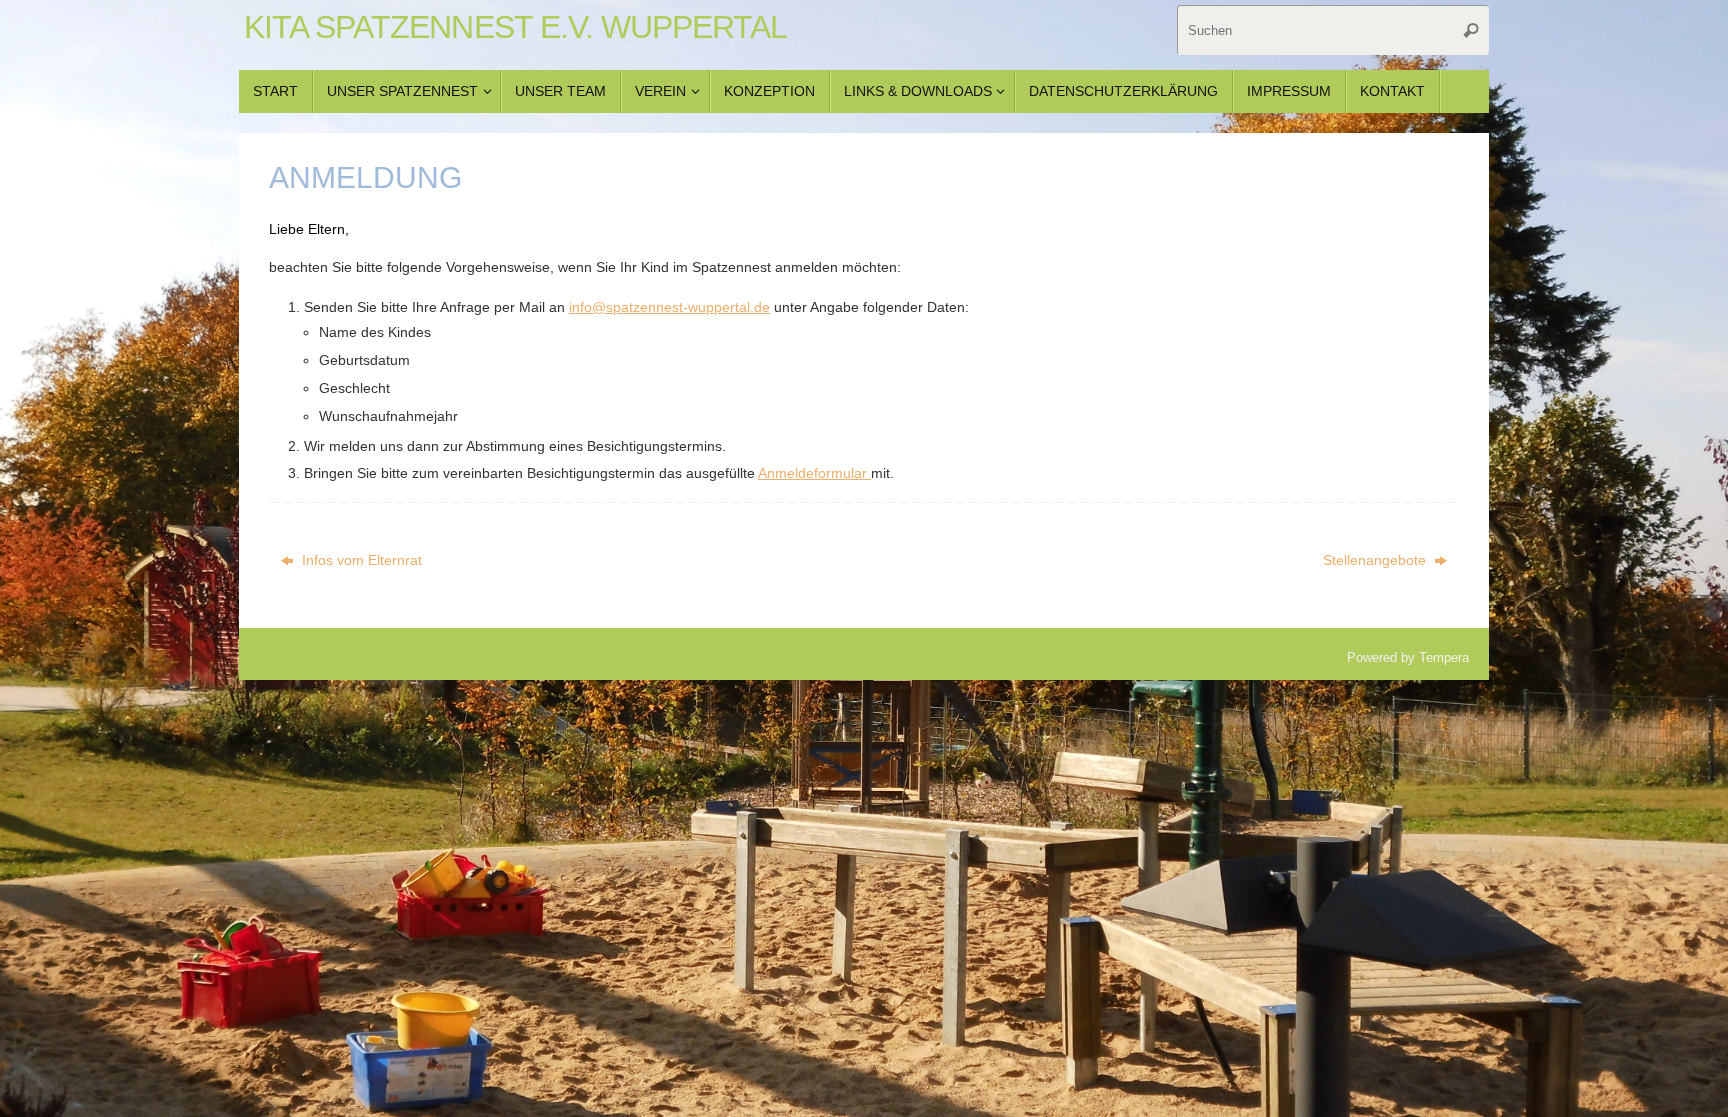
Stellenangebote (1376, 560)
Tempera (1444, 658)
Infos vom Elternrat (360, 560)
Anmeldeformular (814, 473)
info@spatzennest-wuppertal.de (669, 307)
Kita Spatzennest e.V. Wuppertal (515, 27)
